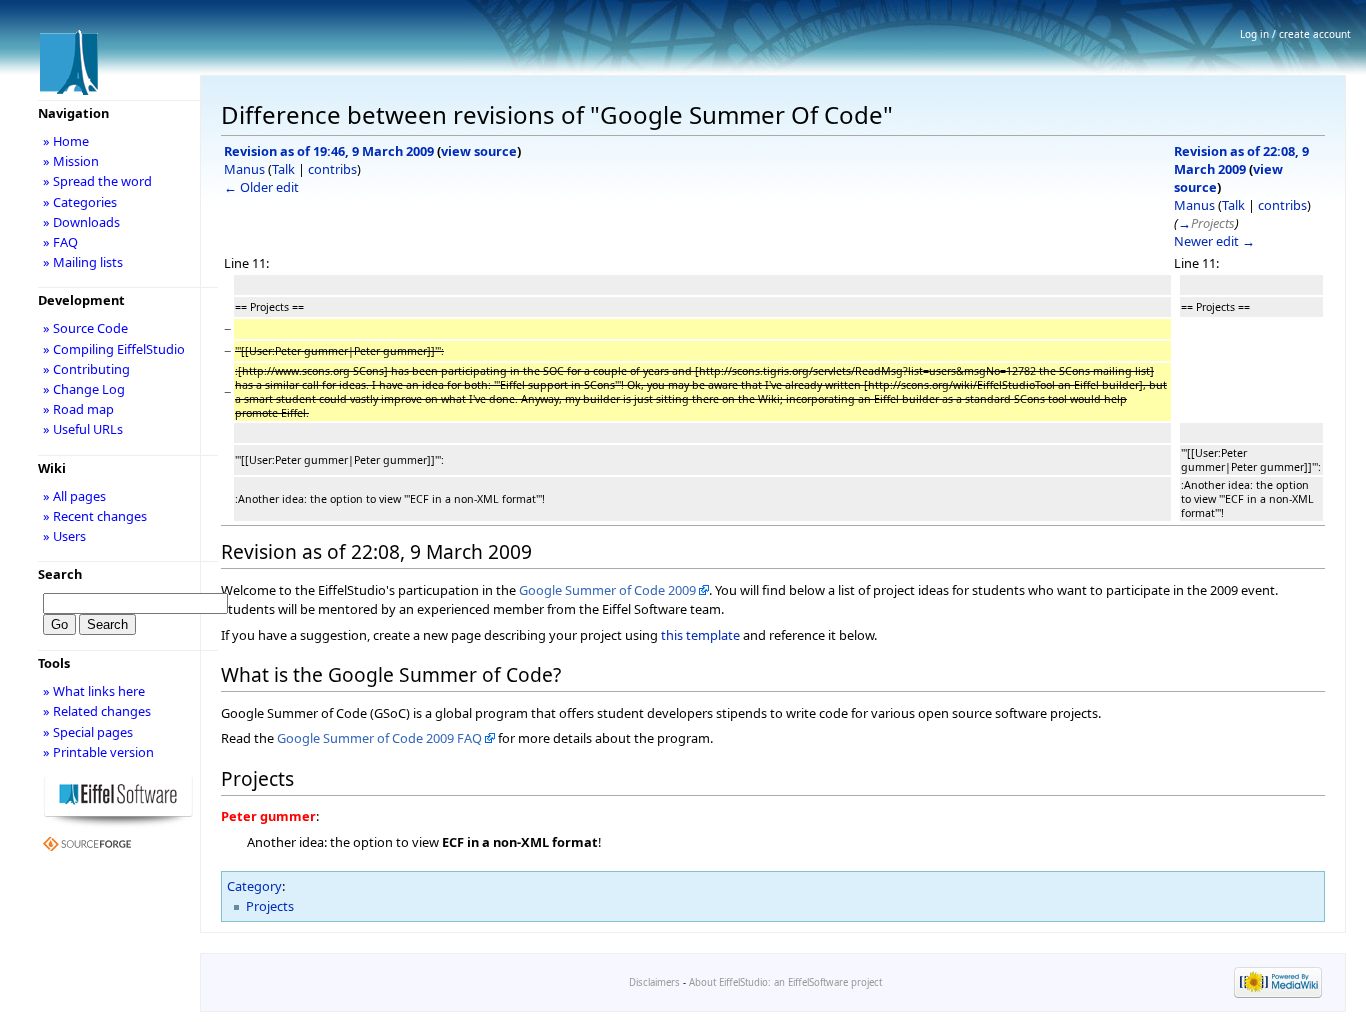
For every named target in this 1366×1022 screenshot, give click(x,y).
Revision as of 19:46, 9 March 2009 (329, 151)
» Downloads (81, 222)
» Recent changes (95, 516)
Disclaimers (654, 982)
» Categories (80, 202)
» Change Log (84, 389)
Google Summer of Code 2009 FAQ (379, 738)
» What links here (94, 691)
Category (254, 886)
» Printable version (98, 752)
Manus (244, 169)
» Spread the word (97, 181)
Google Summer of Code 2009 (607, 590)
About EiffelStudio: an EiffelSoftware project (785, 982)
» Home (66, 141)
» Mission (71, 161)
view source (479, 151)
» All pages (74, 496)
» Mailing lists (83, 262)
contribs (332, 169)
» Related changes (97, 711)
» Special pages (88, 732)
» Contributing (86, 369)
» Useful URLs (83, 429)
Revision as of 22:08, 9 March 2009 (1241, 160)
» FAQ (60, 242)
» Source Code (85, 328)
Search (60, 574)
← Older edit (261, 187)
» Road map (78, 409)
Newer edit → (1214, 241)
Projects (270, 906)
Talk (283, 169)
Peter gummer (268, 816)
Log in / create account (1295, 34)
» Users (64, 536)
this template (700, 635)
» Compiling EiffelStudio (114, 349)
